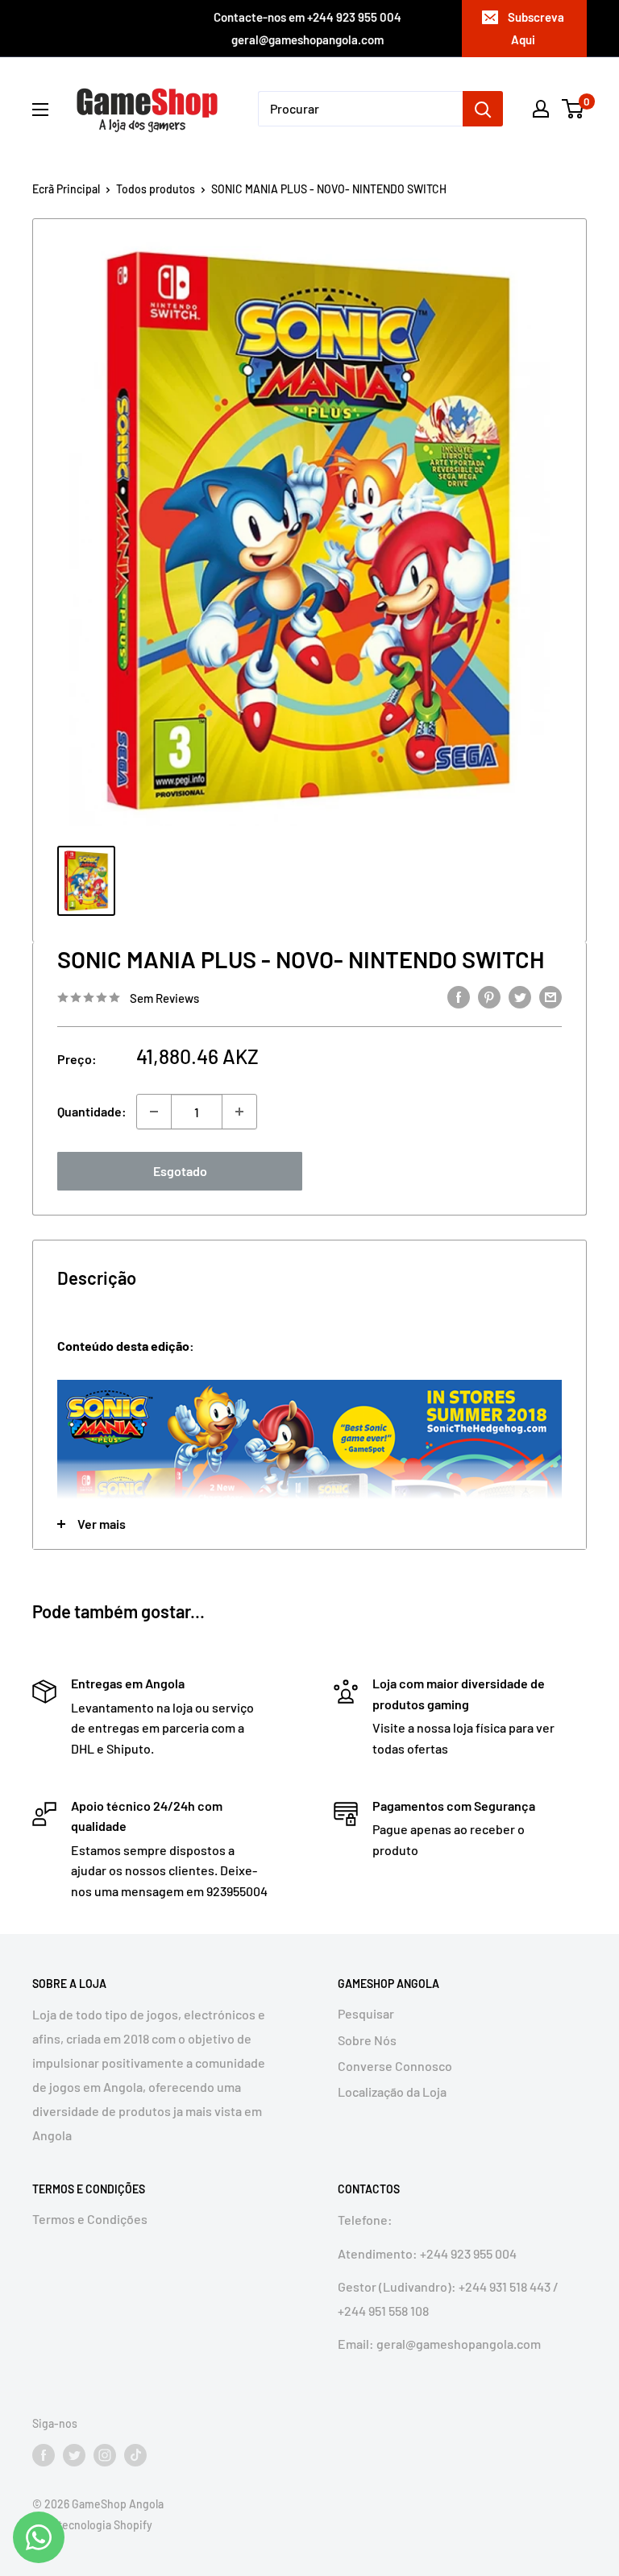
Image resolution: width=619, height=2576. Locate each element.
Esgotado (180, 1171)
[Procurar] (483, 109)
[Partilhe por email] (550, 996)
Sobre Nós (367, 2040)
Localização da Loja (392, 2091)
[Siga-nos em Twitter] (74, 2454)
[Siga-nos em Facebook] (44, 2454)
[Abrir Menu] (40, 110)
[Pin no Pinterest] (489, 996)
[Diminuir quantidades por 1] (154, 1112)
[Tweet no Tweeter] (520, 996)
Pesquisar (366, 2013)
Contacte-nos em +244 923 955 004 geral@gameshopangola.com (307, 28)
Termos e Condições (90, 2219)
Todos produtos (156, 189)
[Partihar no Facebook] (459, 996)
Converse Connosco (395, 2066)
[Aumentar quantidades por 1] (239, 1112)
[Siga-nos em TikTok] (135, 2454)
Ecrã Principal (66, 189)
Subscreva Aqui (536, 28)
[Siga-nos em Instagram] (105, 2454)
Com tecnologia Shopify (92, 2525)
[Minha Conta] (541, 109)
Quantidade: (92, 1111)
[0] (573, 109)
